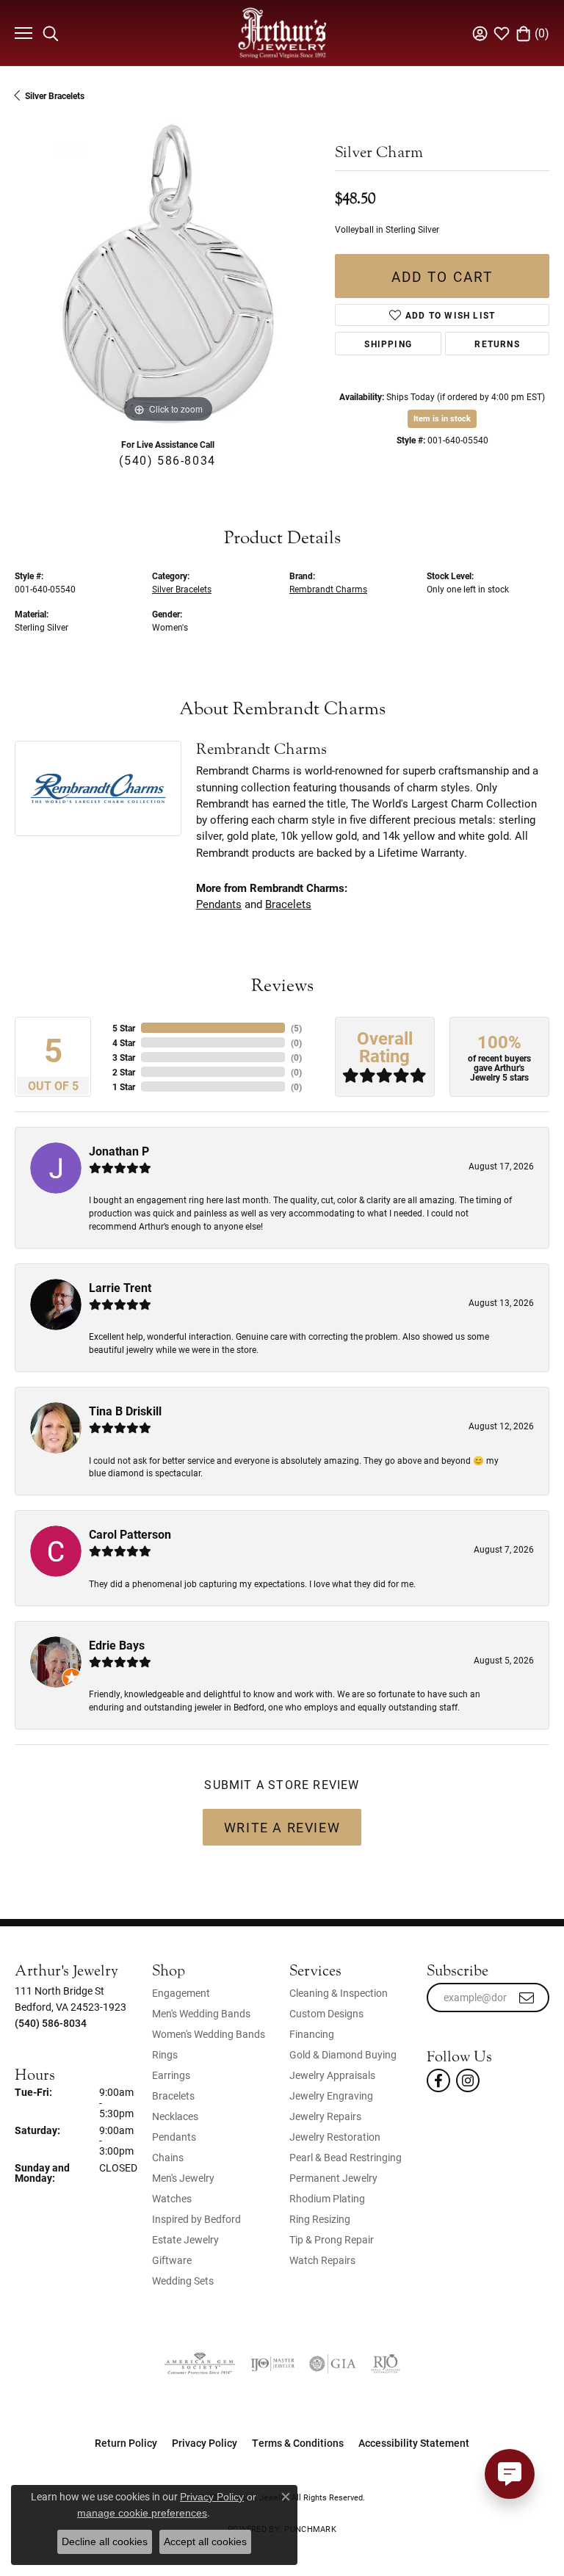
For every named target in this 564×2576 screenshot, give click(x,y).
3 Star (124, 1057)
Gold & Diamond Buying (343, 2054)
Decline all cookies (105, 2541)
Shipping (388, 344)
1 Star (124, 1086)
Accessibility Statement (414, 2443)
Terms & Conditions (298, 2443)
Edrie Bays (117, 1645)
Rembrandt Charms (328, 589)
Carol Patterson (130, 1534)
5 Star (124, 1028)
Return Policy (126, 2443)
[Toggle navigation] (22, 33)
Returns (497, 344)
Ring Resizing (320, 2219)
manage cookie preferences (142, 2513)
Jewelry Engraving (331, 2096)
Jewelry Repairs (325, 2116)
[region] (167, 274)
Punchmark (310, 2529)
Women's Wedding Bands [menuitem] (209, 2034)
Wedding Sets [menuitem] (183, 2281)
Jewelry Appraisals (332, 2075)
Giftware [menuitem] (172, 2260)
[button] (51, 33)
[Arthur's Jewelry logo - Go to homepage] (282, 33)
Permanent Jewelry (333, 2178)
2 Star (124, 1072)
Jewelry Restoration (335, 2137)
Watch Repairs (322, 2260)
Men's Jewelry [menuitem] (183, 2178)
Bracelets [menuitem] (173, 2096)
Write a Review (282, 1827)
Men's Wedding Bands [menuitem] (201, 2013)
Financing (312, 2034)
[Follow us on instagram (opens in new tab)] (468, 2080)
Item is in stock (442, 418)
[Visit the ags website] (200, 2364)
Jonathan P (119, 1151)
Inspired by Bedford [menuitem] (196, 2219)
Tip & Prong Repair (332, 2239)
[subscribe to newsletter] (527, 1998)
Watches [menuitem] (172, 2198)
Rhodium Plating (327, 2198)
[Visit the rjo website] (386, 2364)
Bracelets (288, 904)
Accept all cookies (205, 2541)
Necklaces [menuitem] (175, 2116)
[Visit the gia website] (333, 2364)
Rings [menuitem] (165, 2054)
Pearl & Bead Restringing (346, 2157)
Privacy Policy (205, 2443)
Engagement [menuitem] (181, 1993)
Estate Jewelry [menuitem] (185, 2239)
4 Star (124, 1042)
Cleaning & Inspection (339, 1993)
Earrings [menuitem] (171, 2075)
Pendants (219, 904)
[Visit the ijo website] (272, 2364)
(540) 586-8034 (167, 460)
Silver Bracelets (55, 95)
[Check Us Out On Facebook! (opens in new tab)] (438, 2080)
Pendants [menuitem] (174, 2137)
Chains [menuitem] (168, 2157)
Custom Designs (326, 2013)
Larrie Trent (120, 1287)
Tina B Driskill (125, 1411)
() (296, 1028)
